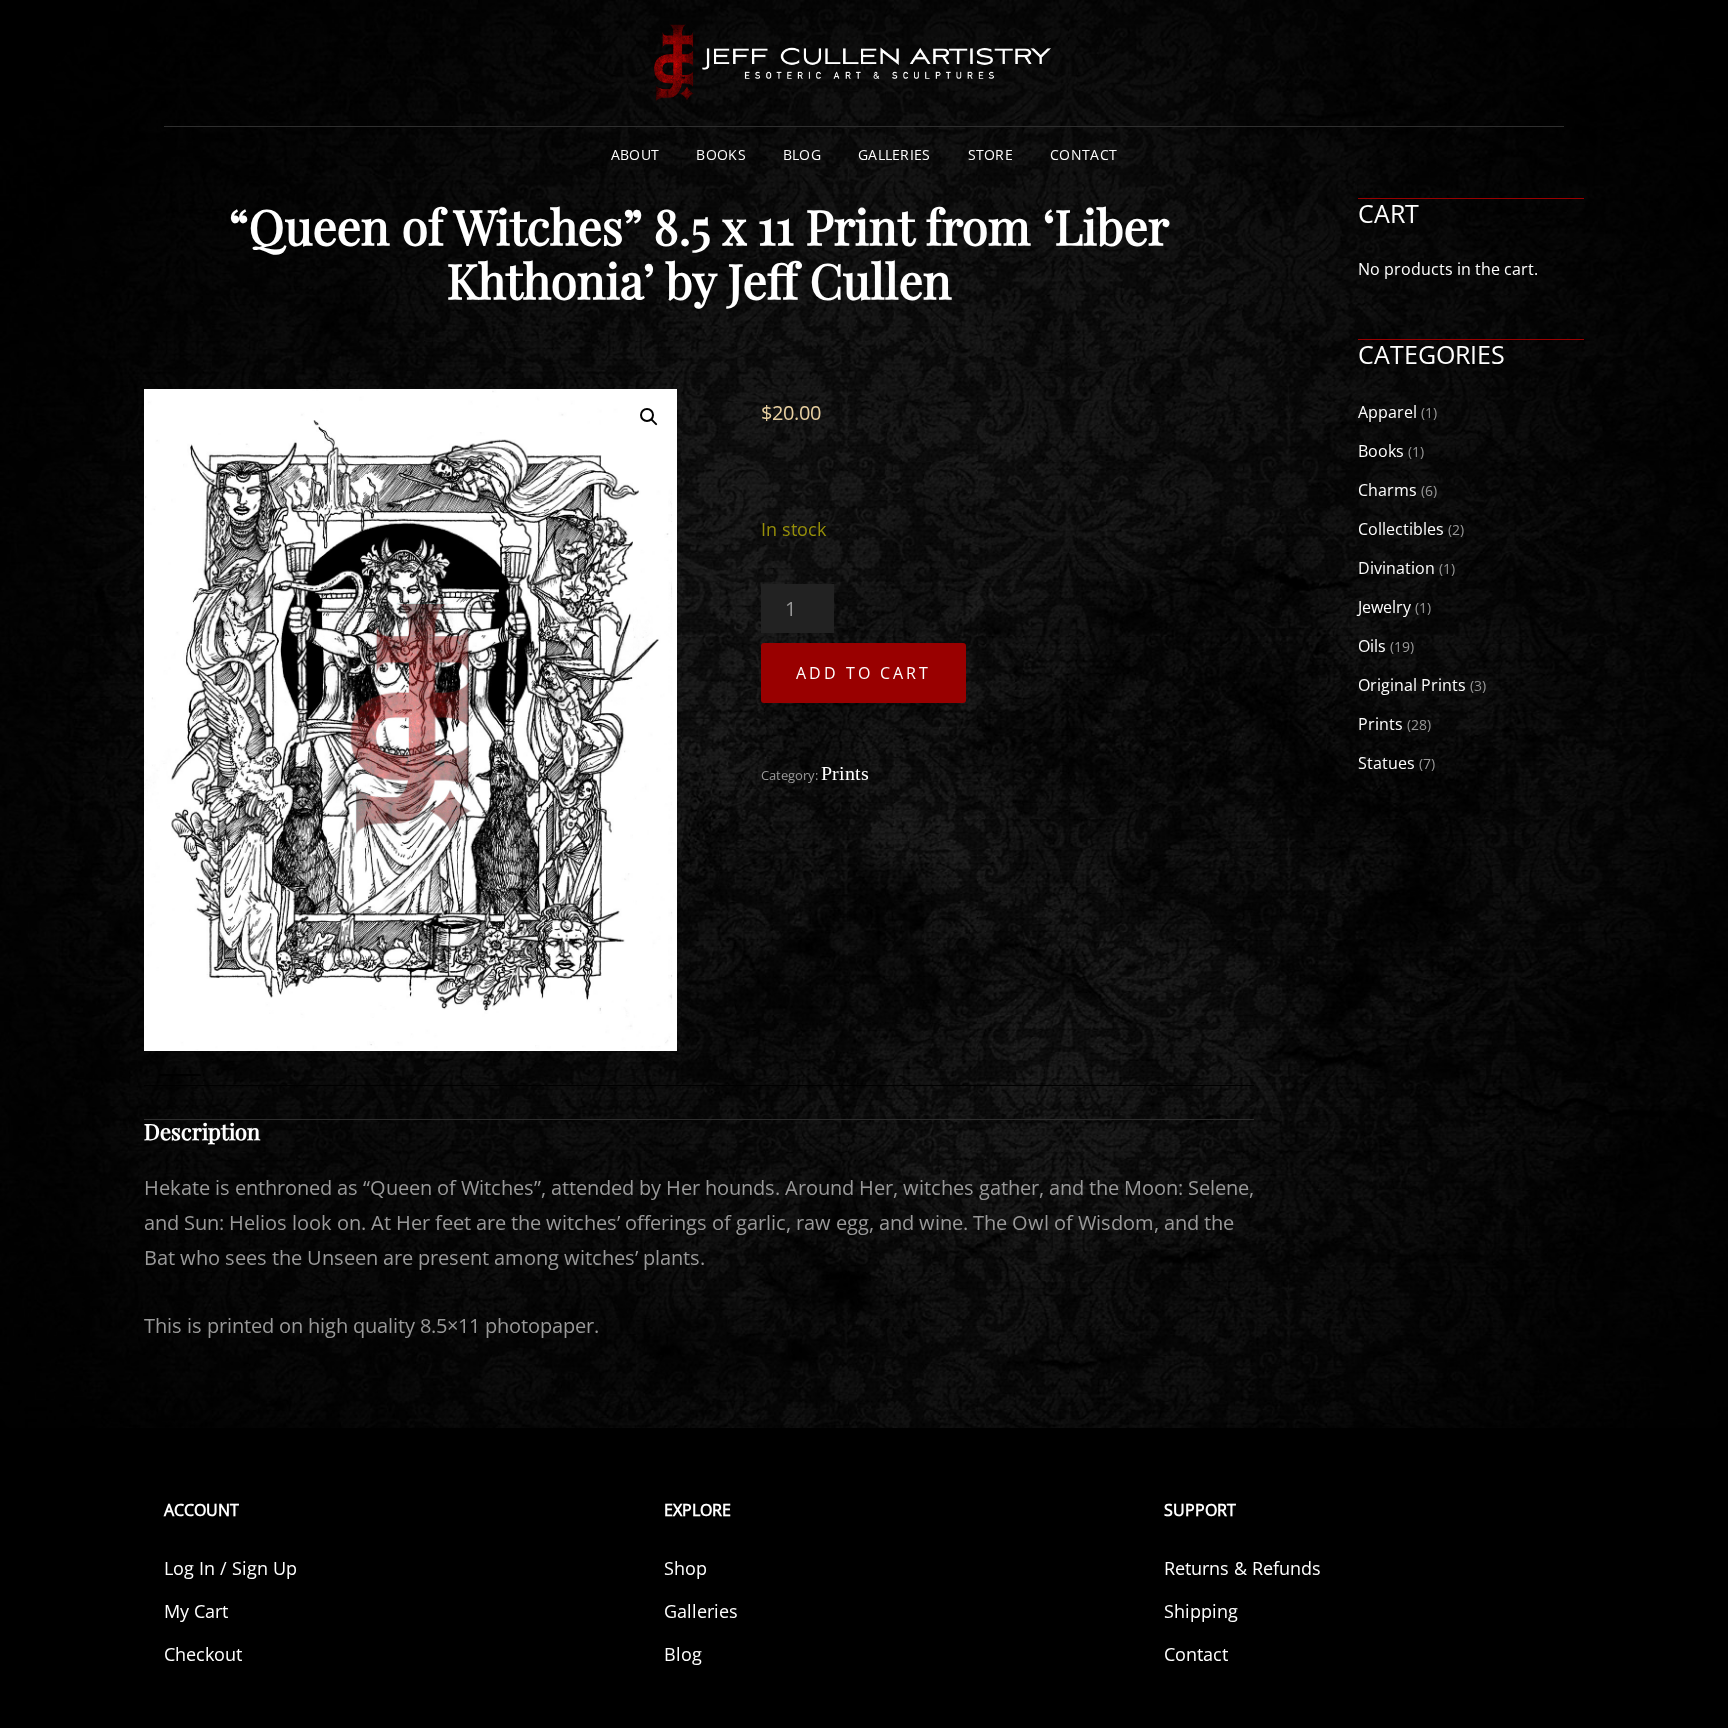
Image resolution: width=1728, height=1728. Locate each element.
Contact (1083, 154)
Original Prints (1412, 685)
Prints (845, 773)
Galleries (894, 154)
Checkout (203, 1654)
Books (720, 154)
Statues (1386, 763)
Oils (1372, 646)
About (635, 154)
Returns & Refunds (1242, 1568)
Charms (1387, 490)
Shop (685, 1568)
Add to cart (863, 673)
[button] (649, 417)
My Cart (196, 1611)
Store (990, 154)
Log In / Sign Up (230, 1568)
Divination (1396, 568)
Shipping (1201, 1611)
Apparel (1387, 412)
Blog (802, 154)
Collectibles (1401, 529)
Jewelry (1384, 607)
